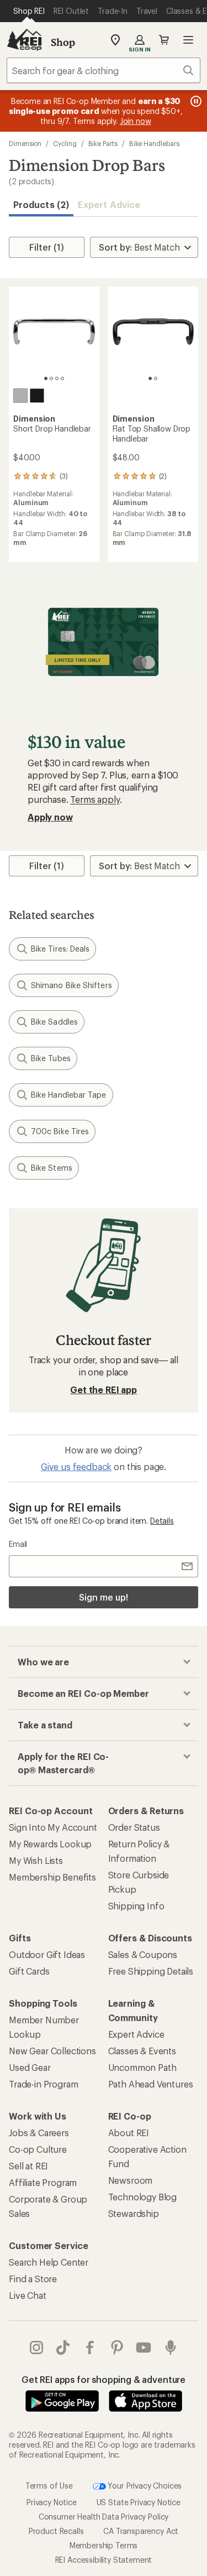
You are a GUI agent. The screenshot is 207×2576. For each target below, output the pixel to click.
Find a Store (33, 2279)
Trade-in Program (43, 2084)
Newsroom (131, 2180)
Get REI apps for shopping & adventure (104, 2379)
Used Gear (30, 2067)
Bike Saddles (54, 1022)
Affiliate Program (43, 2182)
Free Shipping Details (151, 1971)
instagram (37, 2348)
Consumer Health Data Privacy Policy (104, 2517)
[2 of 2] (156, 378)
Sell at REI (28, 2166)
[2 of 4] (51, 378)
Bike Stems (52, 1168)
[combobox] (104, 70)
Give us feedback (76, 1466)
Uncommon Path (142, 2067)
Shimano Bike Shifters (71, 985)
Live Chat (28, 2295)
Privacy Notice (52, 2502)
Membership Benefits (52, 1877)
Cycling (65, 143)
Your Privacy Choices (144, 2485)
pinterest (117, 2348)
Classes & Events (142, 2051)
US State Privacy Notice (139, 2502)
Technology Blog (143, 2197)
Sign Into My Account (53, 1827)
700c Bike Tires (60, 1131)
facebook (90, 2348)
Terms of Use (49, 2485)
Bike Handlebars (154, 143)
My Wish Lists (36, 1860)
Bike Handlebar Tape (69, 1095)
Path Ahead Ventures (151, 2084)
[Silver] (20, 396)
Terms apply (95, 799)
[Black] (37, 396)
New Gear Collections (52, 2051)
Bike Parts (103, 143)
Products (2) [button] (41, 204)
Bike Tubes (51, 1058)
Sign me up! (103, 1597)
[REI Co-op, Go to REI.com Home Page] (24, 40)
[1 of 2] (150, 378)
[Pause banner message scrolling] (195, 101)
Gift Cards (29, 1971)
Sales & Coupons (143, 1954)
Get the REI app (104, 1390)
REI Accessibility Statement (104, 2560)
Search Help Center (49, 2262)
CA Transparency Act (141, 2531)
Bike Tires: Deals (60, 949)
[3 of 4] (57, 378)
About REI (129, 2133)
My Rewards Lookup (50, 1844)
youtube (144, 2348)
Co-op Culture (38, 2149)
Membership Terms (104, 2545)
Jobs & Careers (39, 2133)
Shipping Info (136, 1906)
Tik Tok (63, 2348)
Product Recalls (56, 2531)
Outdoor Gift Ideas (47, 1954)
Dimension (25, 143)
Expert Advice (109, 204)
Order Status (134, 1827)
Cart (164, 40)
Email (18, 1544)
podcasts (171, 2348)
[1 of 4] (46, 378)
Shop (63, 42)
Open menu (188, 40)
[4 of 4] (62, 378)
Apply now (50, 817)
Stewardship (134, 2213)
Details (162, 1521)
